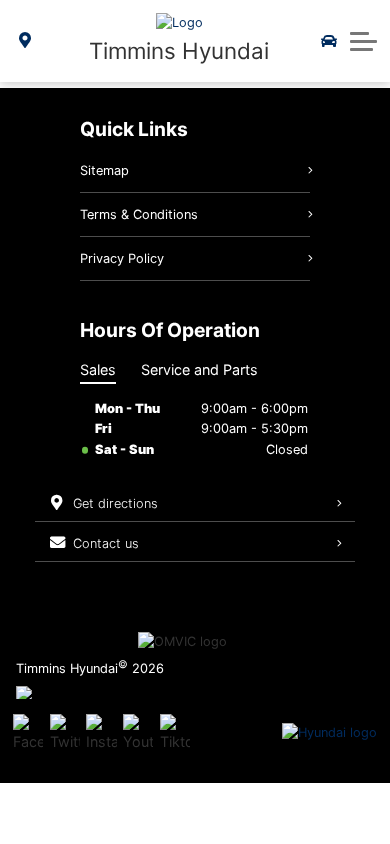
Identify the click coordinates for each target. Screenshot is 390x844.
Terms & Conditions (139, 214)
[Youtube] (138, 733)
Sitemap (104, 170)
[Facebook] (28, 733)
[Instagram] (101, 733)
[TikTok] (175, 733)
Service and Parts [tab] (199, 369)
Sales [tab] (98, 369)
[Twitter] (65, 733)
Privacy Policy (122, 258)
